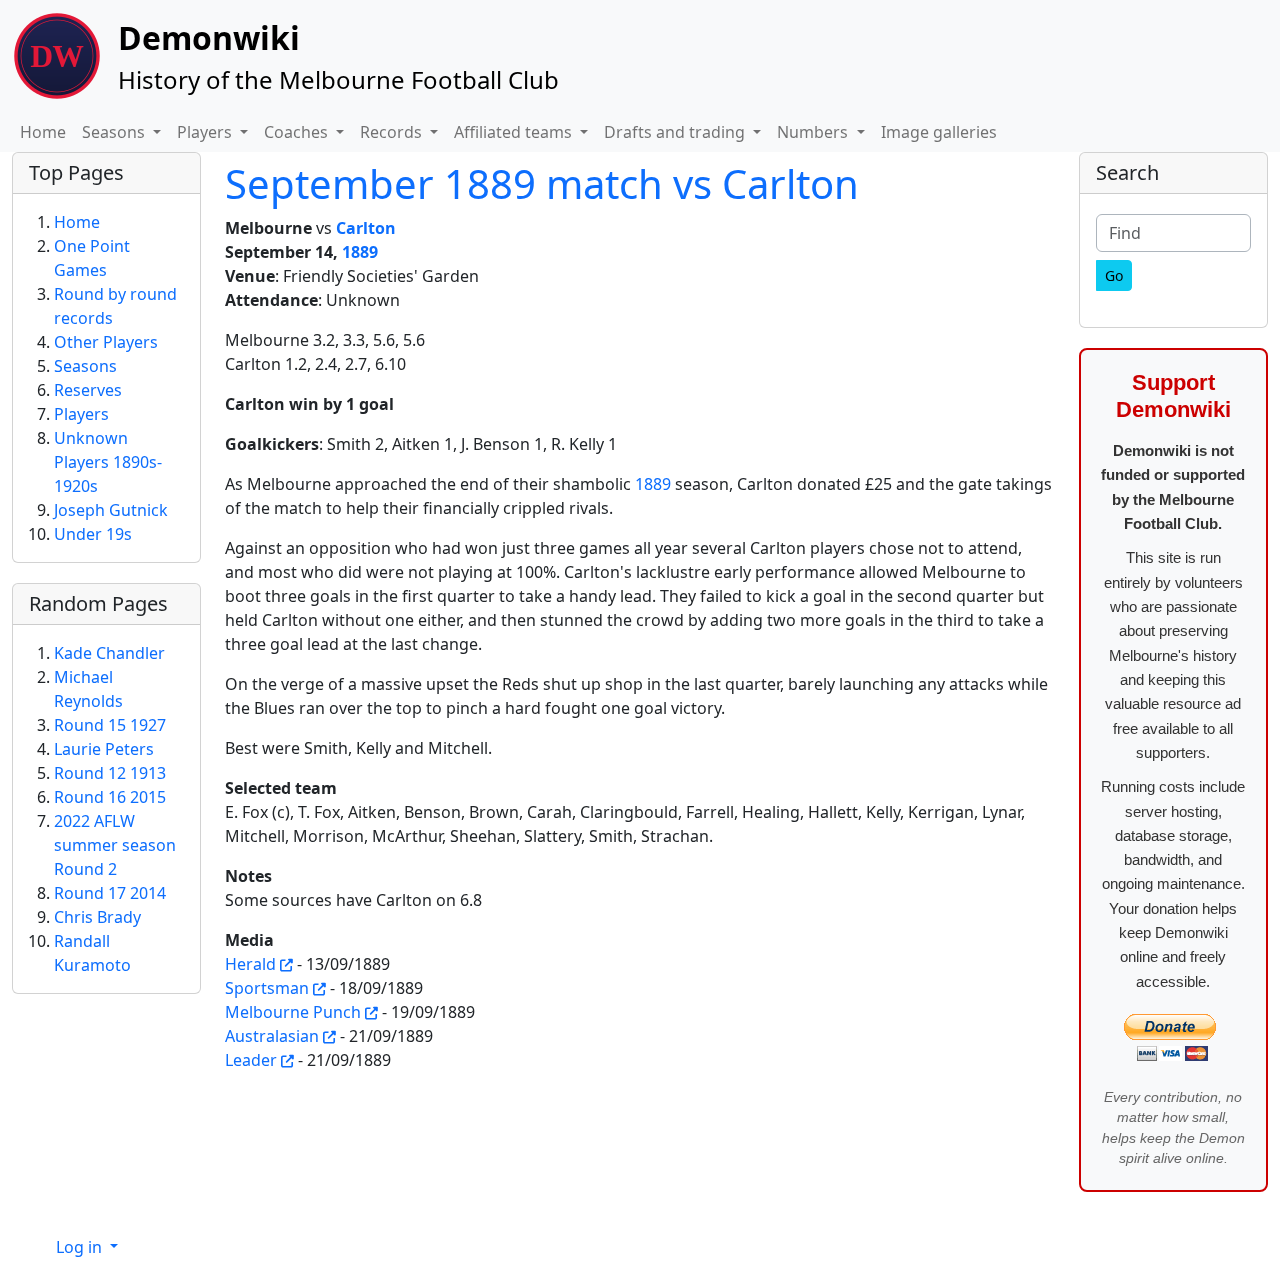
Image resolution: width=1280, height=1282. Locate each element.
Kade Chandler (109, 653)
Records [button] (393, 132)
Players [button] (206, 132)
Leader (251, 1060)
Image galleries (939, 132)
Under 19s (93, 534)
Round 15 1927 (110, 725)
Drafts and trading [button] (676, 132)
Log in (81, 1247)
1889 (360, 252)
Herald (250, 964)
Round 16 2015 (110, 797)
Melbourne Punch (293, 1012)
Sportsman (267, 988)
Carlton (366, 228)
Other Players (106, 342)
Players (81, 414)
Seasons (85, 366)
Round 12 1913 (110, 773)
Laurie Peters (104, 749)
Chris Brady (97, 917)
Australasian (272, 1036)
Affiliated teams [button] (515, 132)
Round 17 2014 (110, 893)
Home (43, 132)
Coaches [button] (298, 132)
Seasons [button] (115, 132)
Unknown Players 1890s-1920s (108, 462)
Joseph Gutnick (111, 510)
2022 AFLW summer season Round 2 (115, 845)
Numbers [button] (814, 132)
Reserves (88, 390)
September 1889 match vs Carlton (542, 183)
